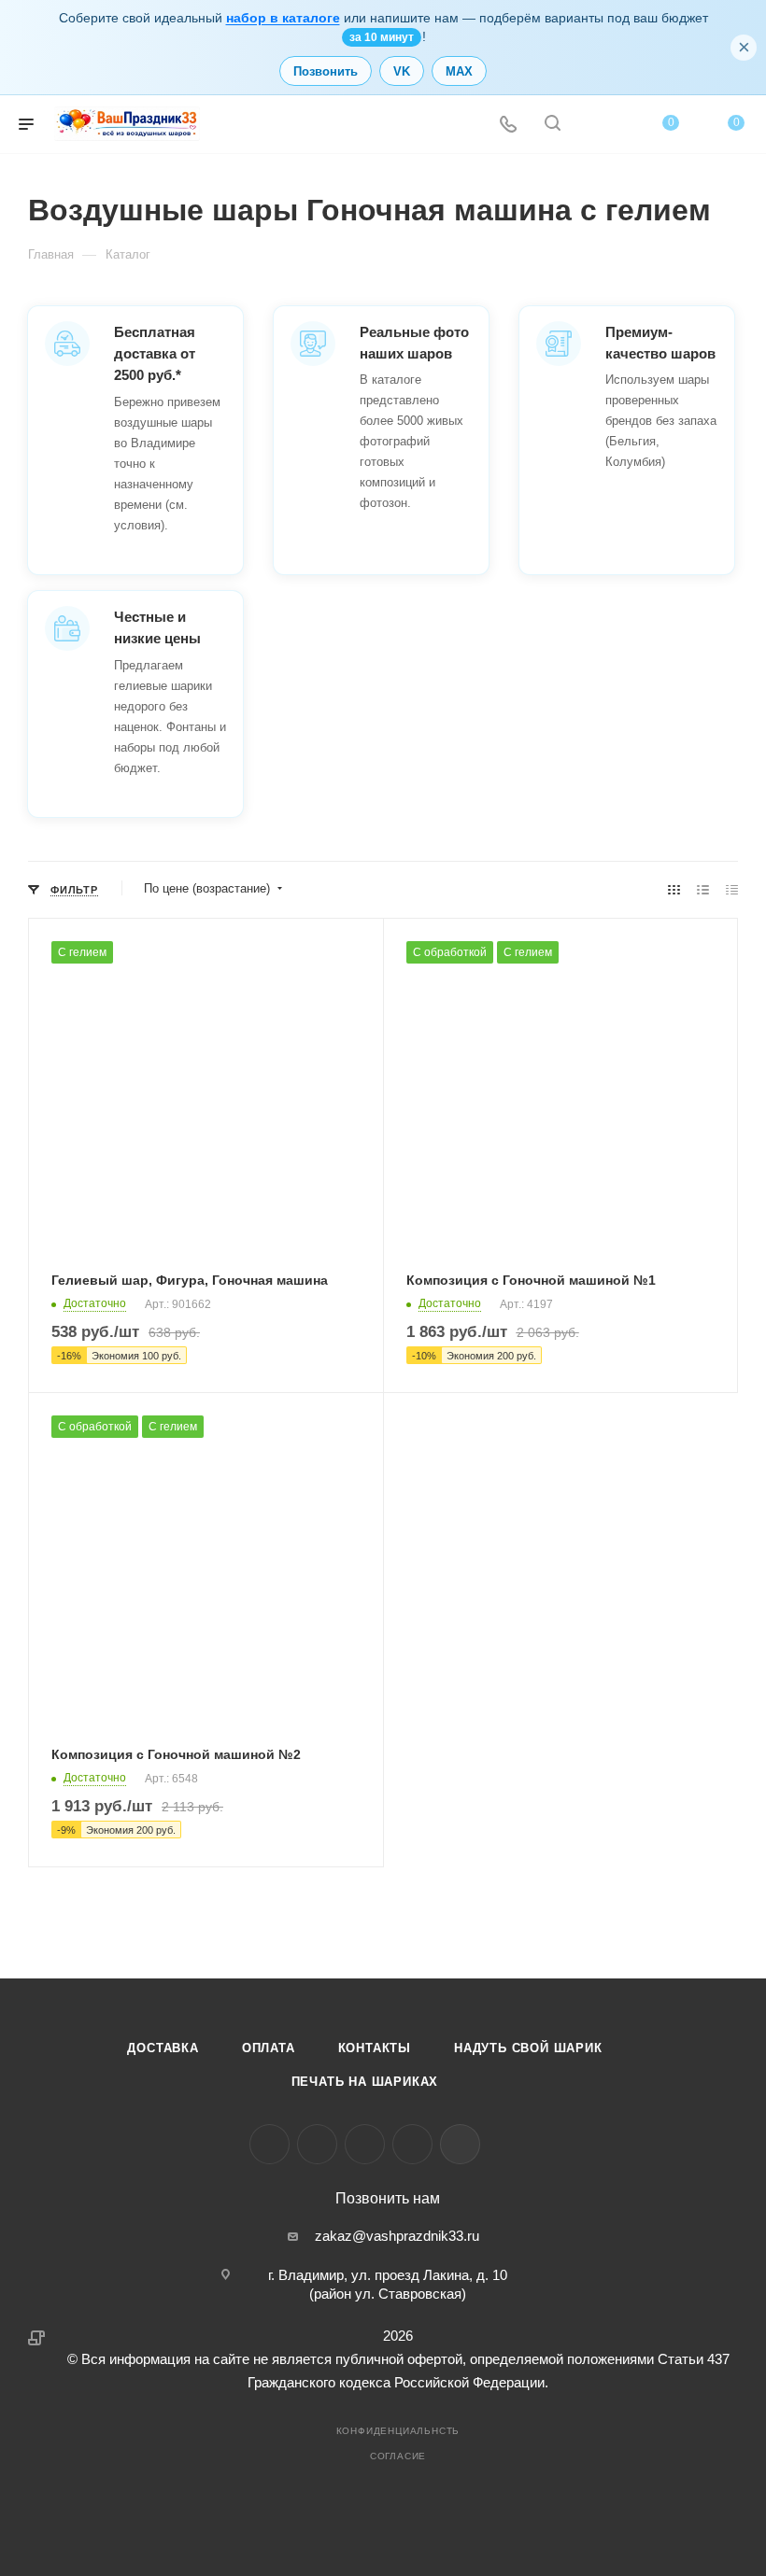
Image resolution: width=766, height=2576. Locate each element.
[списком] (703, 889)
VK (402, 71)
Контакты (375, 2048)
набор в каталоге (283, 18)
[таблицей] (732, 889)
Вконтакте (270, 2144)
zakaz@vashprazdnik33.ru (397, 2236)
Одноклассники (365, 2144)
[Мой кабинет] (597, 125)
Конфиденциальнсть (398, 2431)
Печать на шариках (365, 2082)
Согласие (398, 2456)
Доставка (163, 2048)
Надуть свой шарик (528, 2048)
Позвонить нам (388, 2199)
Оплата (269, 2048)
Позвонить (326, 71)
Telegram (317, 2144)
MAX (459, 71)
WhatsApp (412, 2144)
